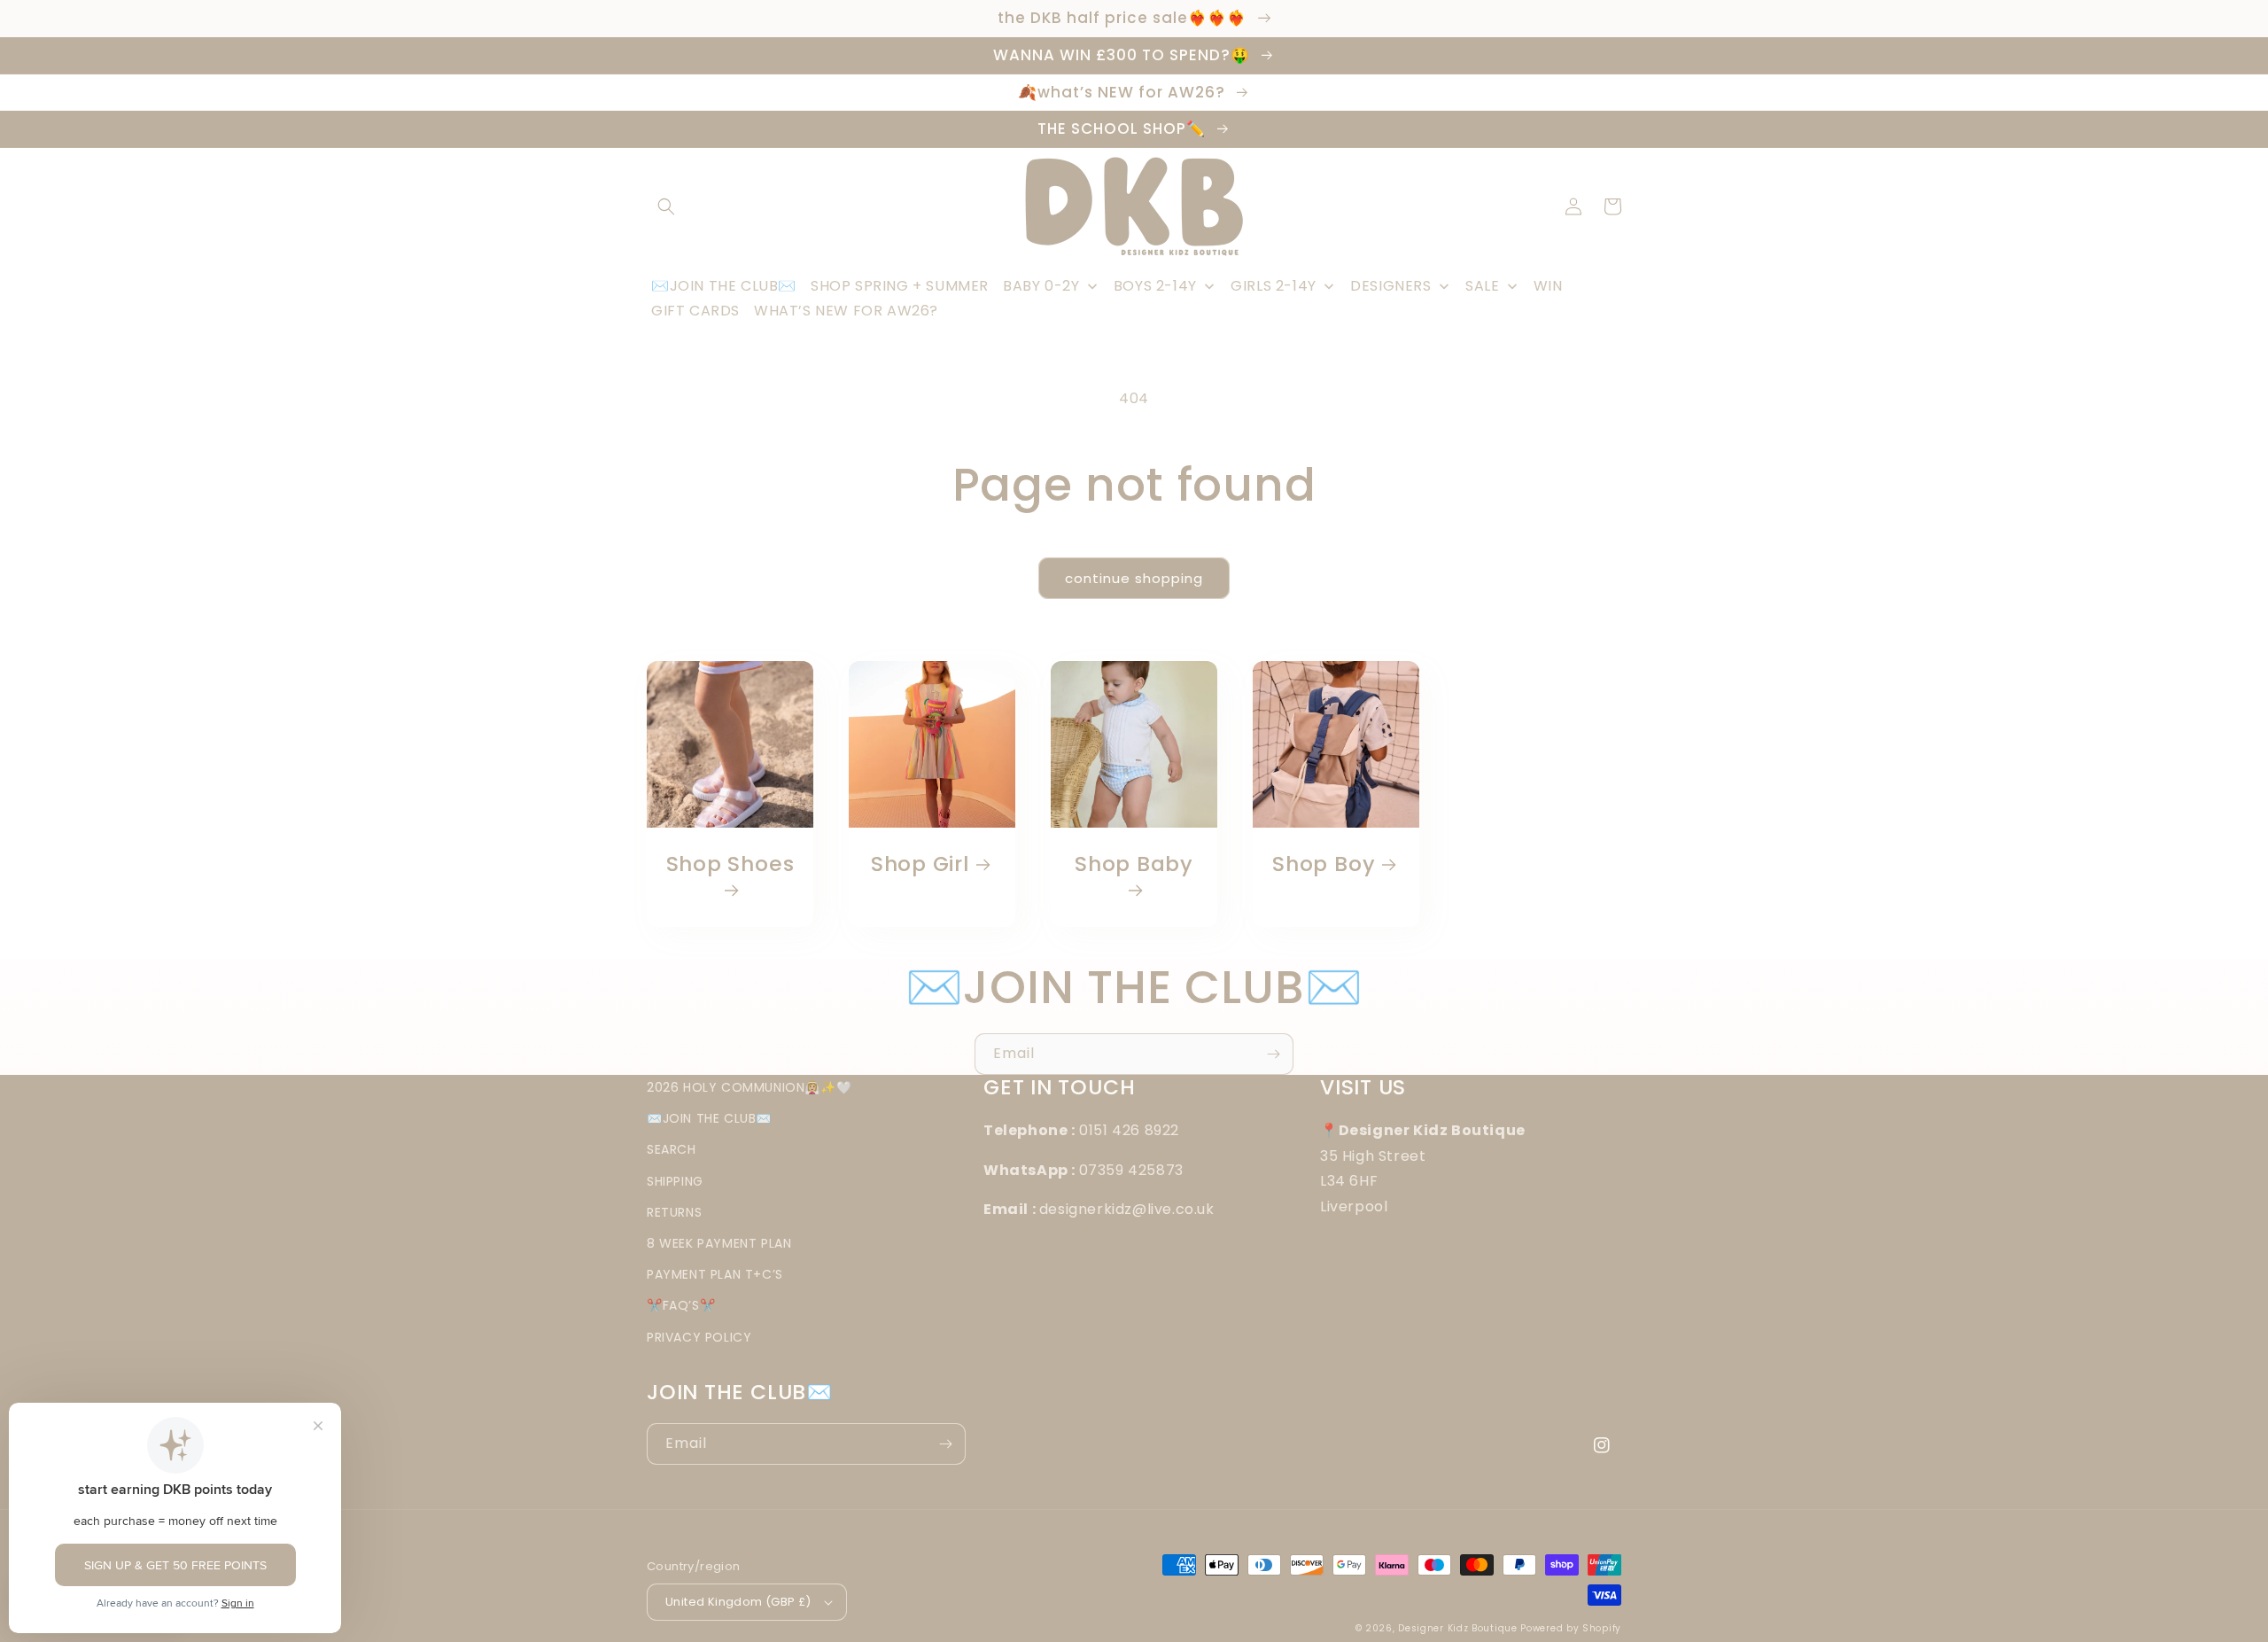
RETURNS (674, 1212)
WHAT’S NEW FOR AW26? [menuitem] (846, 311)
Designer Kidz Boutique (1457, 1628)
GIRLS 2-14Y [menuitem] (1274, 286)
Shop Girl (920, 864)
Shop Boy (1324, 864)
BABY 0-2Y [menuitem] (1041, 286)
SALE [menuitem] (1482, 286)
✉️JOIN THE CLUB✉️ (709, 1118)
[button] (666, 206)
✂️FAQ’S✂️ (681, 1305)
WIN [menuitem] (1548, 286)
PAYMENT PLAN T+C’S (715, 1274)
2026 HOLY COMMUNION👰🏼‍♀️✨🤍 (749, 1087)
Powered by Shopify (1571, 1628)
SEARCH (672, 1149)
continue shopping (1134, 578)
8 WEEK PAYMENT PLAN (719, 1243)
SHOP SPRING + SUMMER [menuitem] (900, 286)
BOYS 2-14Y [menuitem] (1155, 286)
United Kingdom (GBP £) (738, 1602)
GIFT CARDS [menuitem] (695, 311)
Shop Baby (1134, 865)
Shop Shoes (730, 865)
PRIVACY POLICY (699, 1337)
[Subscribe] (1273, 1054)
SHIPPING (675, 1181)
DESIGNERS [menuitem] (1390, 286)
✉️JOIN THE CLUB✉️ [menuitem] (724, 286)
